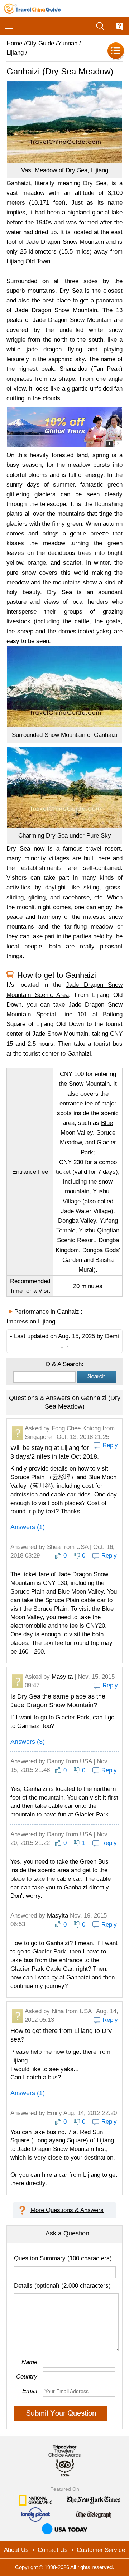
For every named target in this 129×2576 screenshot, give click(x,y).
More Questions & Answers (67, 2210)
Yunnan (68, 43)
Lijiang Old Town (28, 261)
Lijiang (15, 53)
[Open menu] (9, 26)
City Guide (40, 43)
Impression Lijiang (31, 1321)
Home (14, 43)
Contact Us (53, 2550)
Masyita (62, 1677)
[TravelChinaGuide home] (32, 9)
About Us (16, 2550)
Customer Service (101, 2550)
